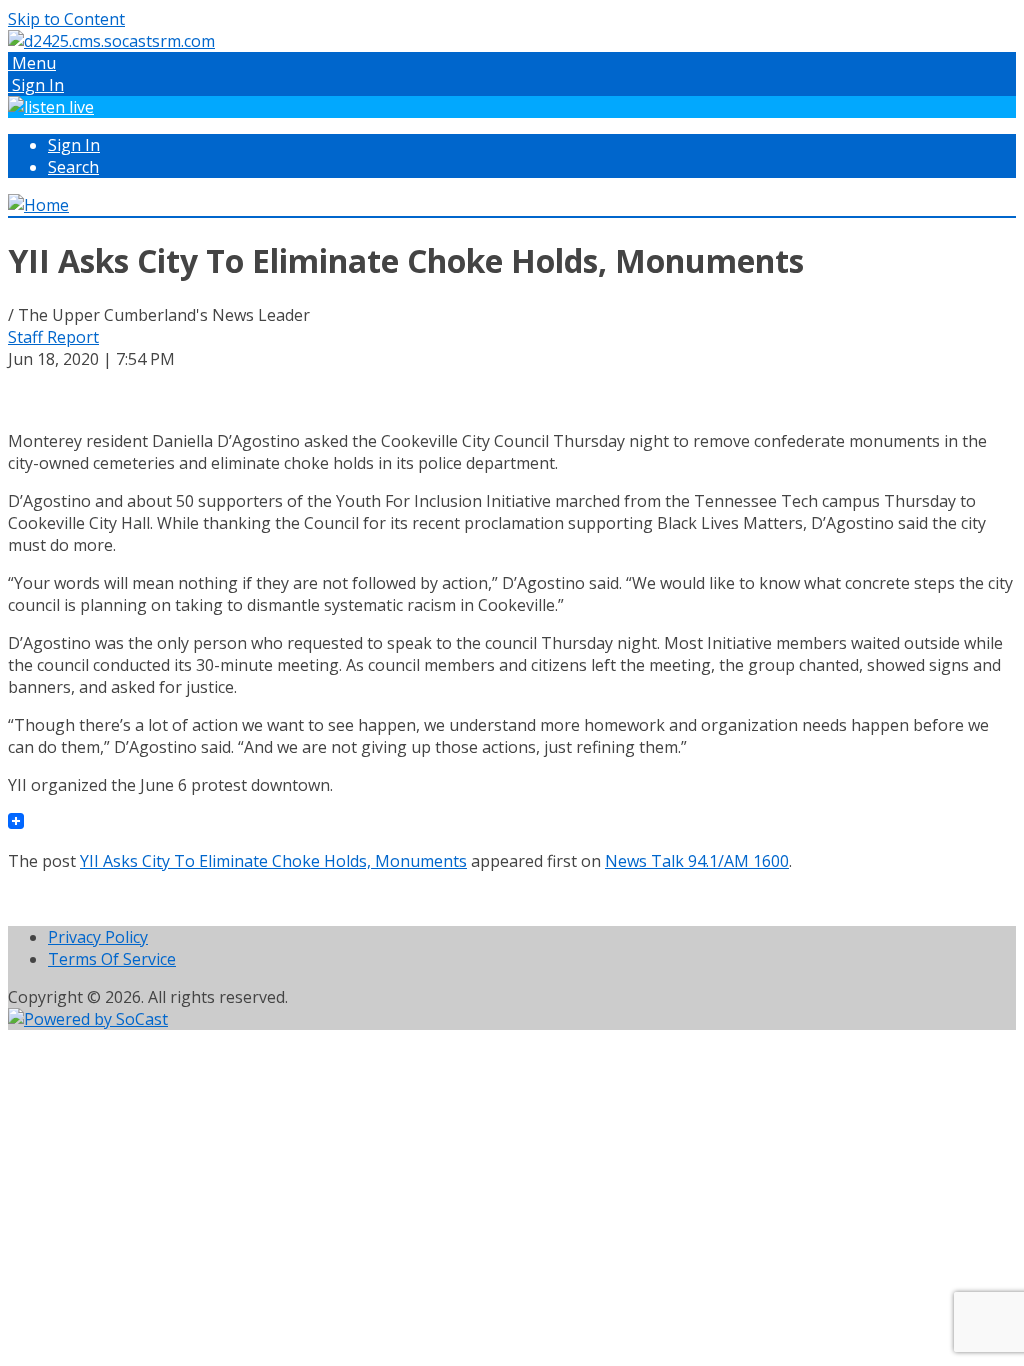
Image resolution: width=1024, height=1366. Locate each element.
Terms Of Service (112, 959)
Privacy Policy (98, 937)
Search (73, 167)
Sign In (74, 145)
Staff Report (53, 337)
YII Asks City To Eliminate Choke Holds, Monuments (273, 861)
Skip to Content (66, 19)
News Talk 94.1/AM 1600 (697, 861)
